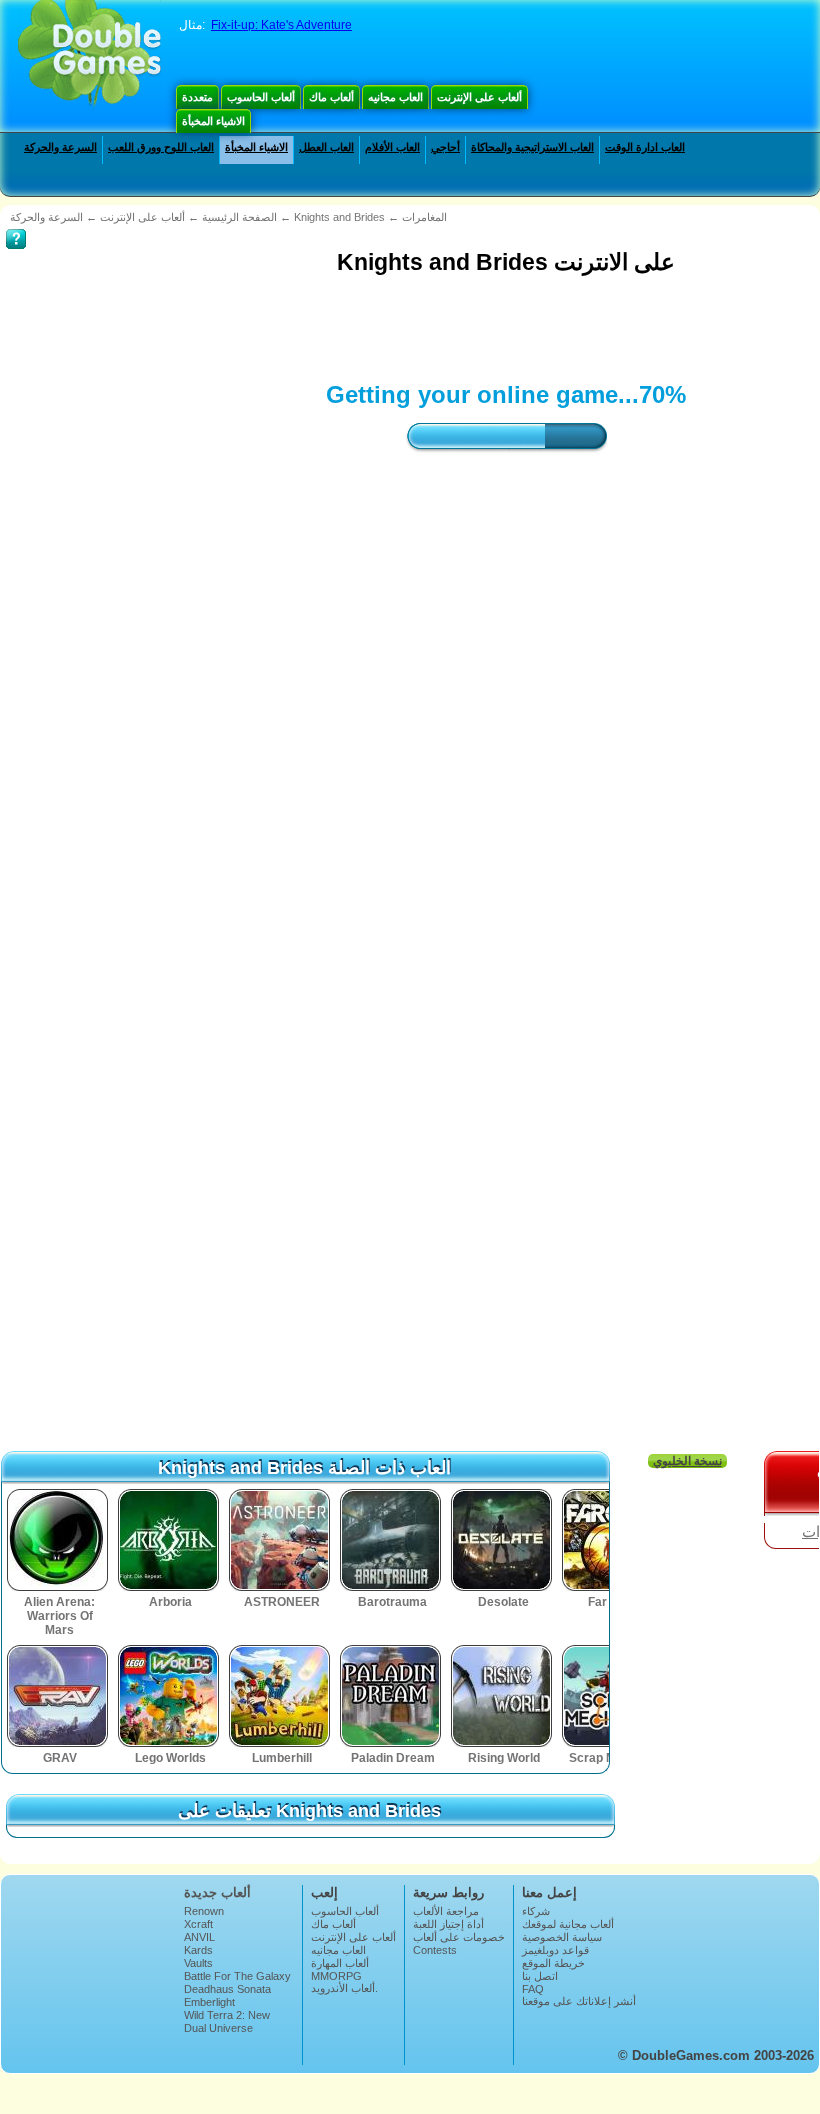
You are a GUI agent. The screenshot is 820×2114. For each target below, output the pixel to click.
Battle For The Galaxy (237, 1976)
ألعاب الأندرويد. (344, 1988)
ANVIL (199, 1937)
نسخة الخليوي (687, 1461)
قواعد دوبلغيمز (555, 1950)
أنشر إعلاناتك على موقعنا (579, 2001)
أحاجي (445, 147)
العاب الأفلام (392, 147)
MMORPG (336, 1976)
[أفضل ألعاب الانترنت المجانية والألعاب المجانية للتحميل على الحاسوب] (89, 55)
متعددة (197, 97)
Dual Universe (218, 2028)
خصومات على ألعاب (459, 1937)
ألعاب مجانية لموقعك (568, 1924)
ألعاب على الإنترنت (479, 97)
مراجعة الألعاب (446, 1911)
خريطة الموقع (553, 1963)
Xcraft (198, 1924)
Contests (435, 1950)
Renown (204, 1911)
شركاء (536, 1911)
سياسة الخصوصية (562, 1937)
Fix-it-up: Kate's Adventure (281, 25)
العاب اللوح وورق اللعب (161, 147)
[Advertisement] (370, 326)
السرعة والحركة (60, 147)
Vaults (198, 1963)
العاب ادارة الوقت (645, 147)
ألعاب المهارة (340, 1963)
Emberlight (209, 2002)
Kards (198, 1950)
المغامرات (424, 217)
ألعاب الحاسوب (261, 97)
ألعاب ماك (331, 97)
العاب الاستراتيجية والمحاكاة (532, 147)
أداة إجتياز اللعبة (448, 1924)
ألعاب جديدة (217, 1892)
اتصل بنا (540, 1976)
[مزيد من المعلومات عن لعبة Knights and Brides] (16, 225)
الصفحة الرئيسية (239, 217)
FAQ (533, 1989)
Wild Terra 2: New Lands (227, 2021)
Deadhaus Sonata (227, 1989)
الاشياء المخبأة (213, 121)
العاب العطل (326, 147)
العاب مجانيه (395, 97)
